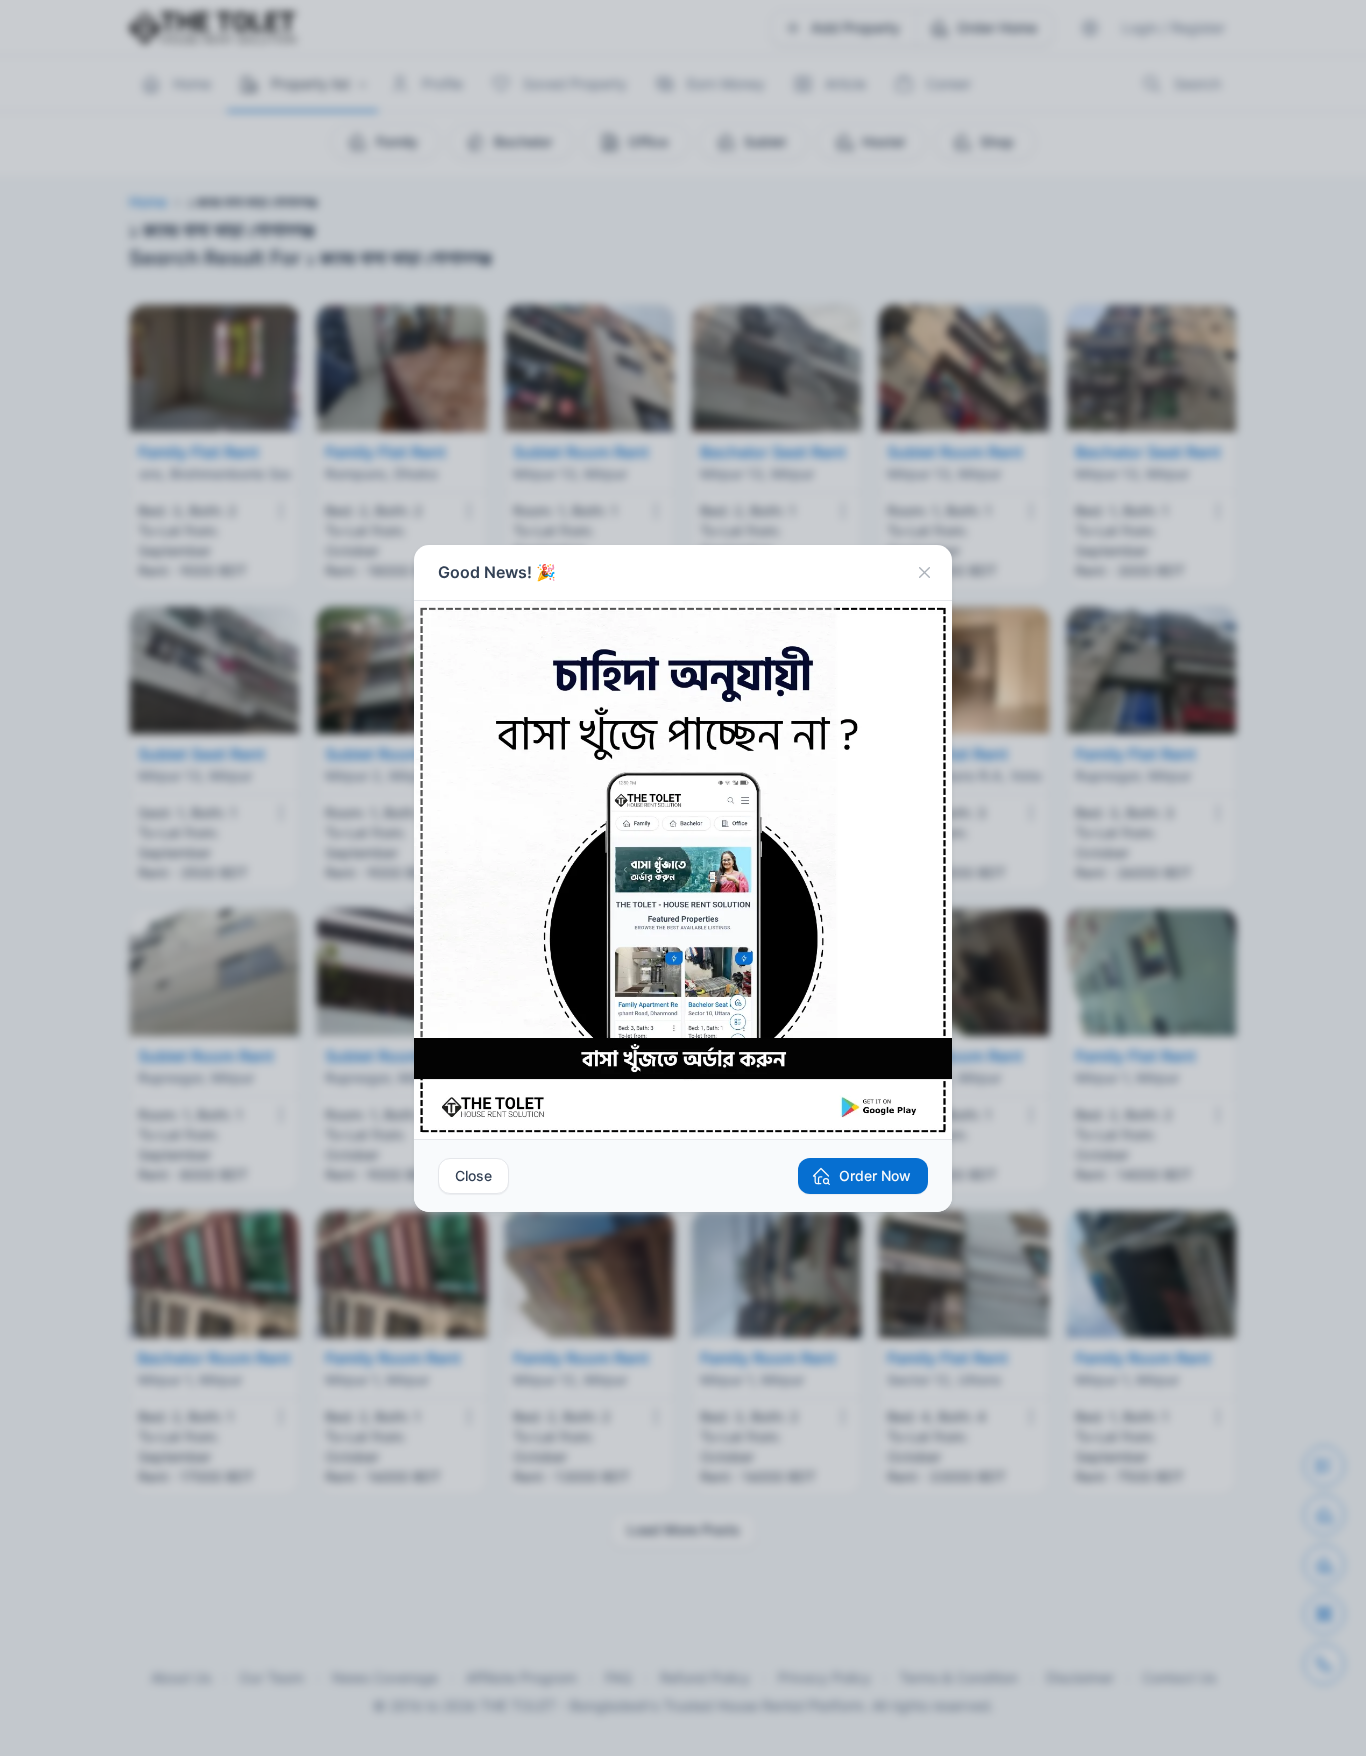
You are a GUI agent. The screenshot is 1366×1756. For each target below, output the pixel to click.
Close (473, 1175)
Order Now (875, 1175)
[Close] (924, 573)
